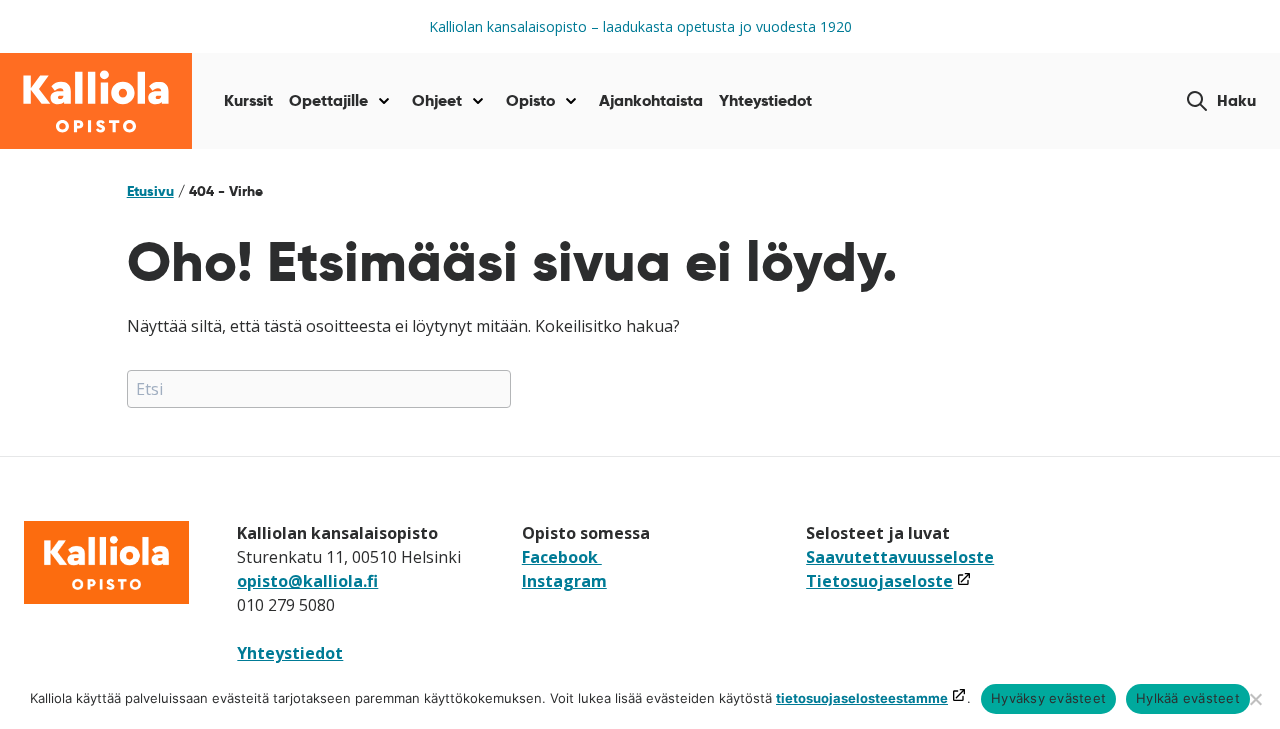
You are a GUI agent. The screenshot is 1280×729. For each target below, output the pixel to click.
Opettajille (328, 100)
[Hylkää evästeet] (1255, 699)
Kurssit (248, 100)
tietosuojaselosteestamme (862, 698)
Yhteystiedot (765, 100)
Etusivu (150, 191)
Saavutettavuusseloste (900, 557)
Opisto (530, 100)
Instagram (564, 581)
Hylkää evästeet (1188, 698)
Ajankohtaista (651, 100)
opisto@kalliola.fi (307, 581)
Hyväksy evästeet (1048, 698)
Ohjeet (437, 100)
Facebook (562, 557)
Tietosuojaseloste (889, 581)
